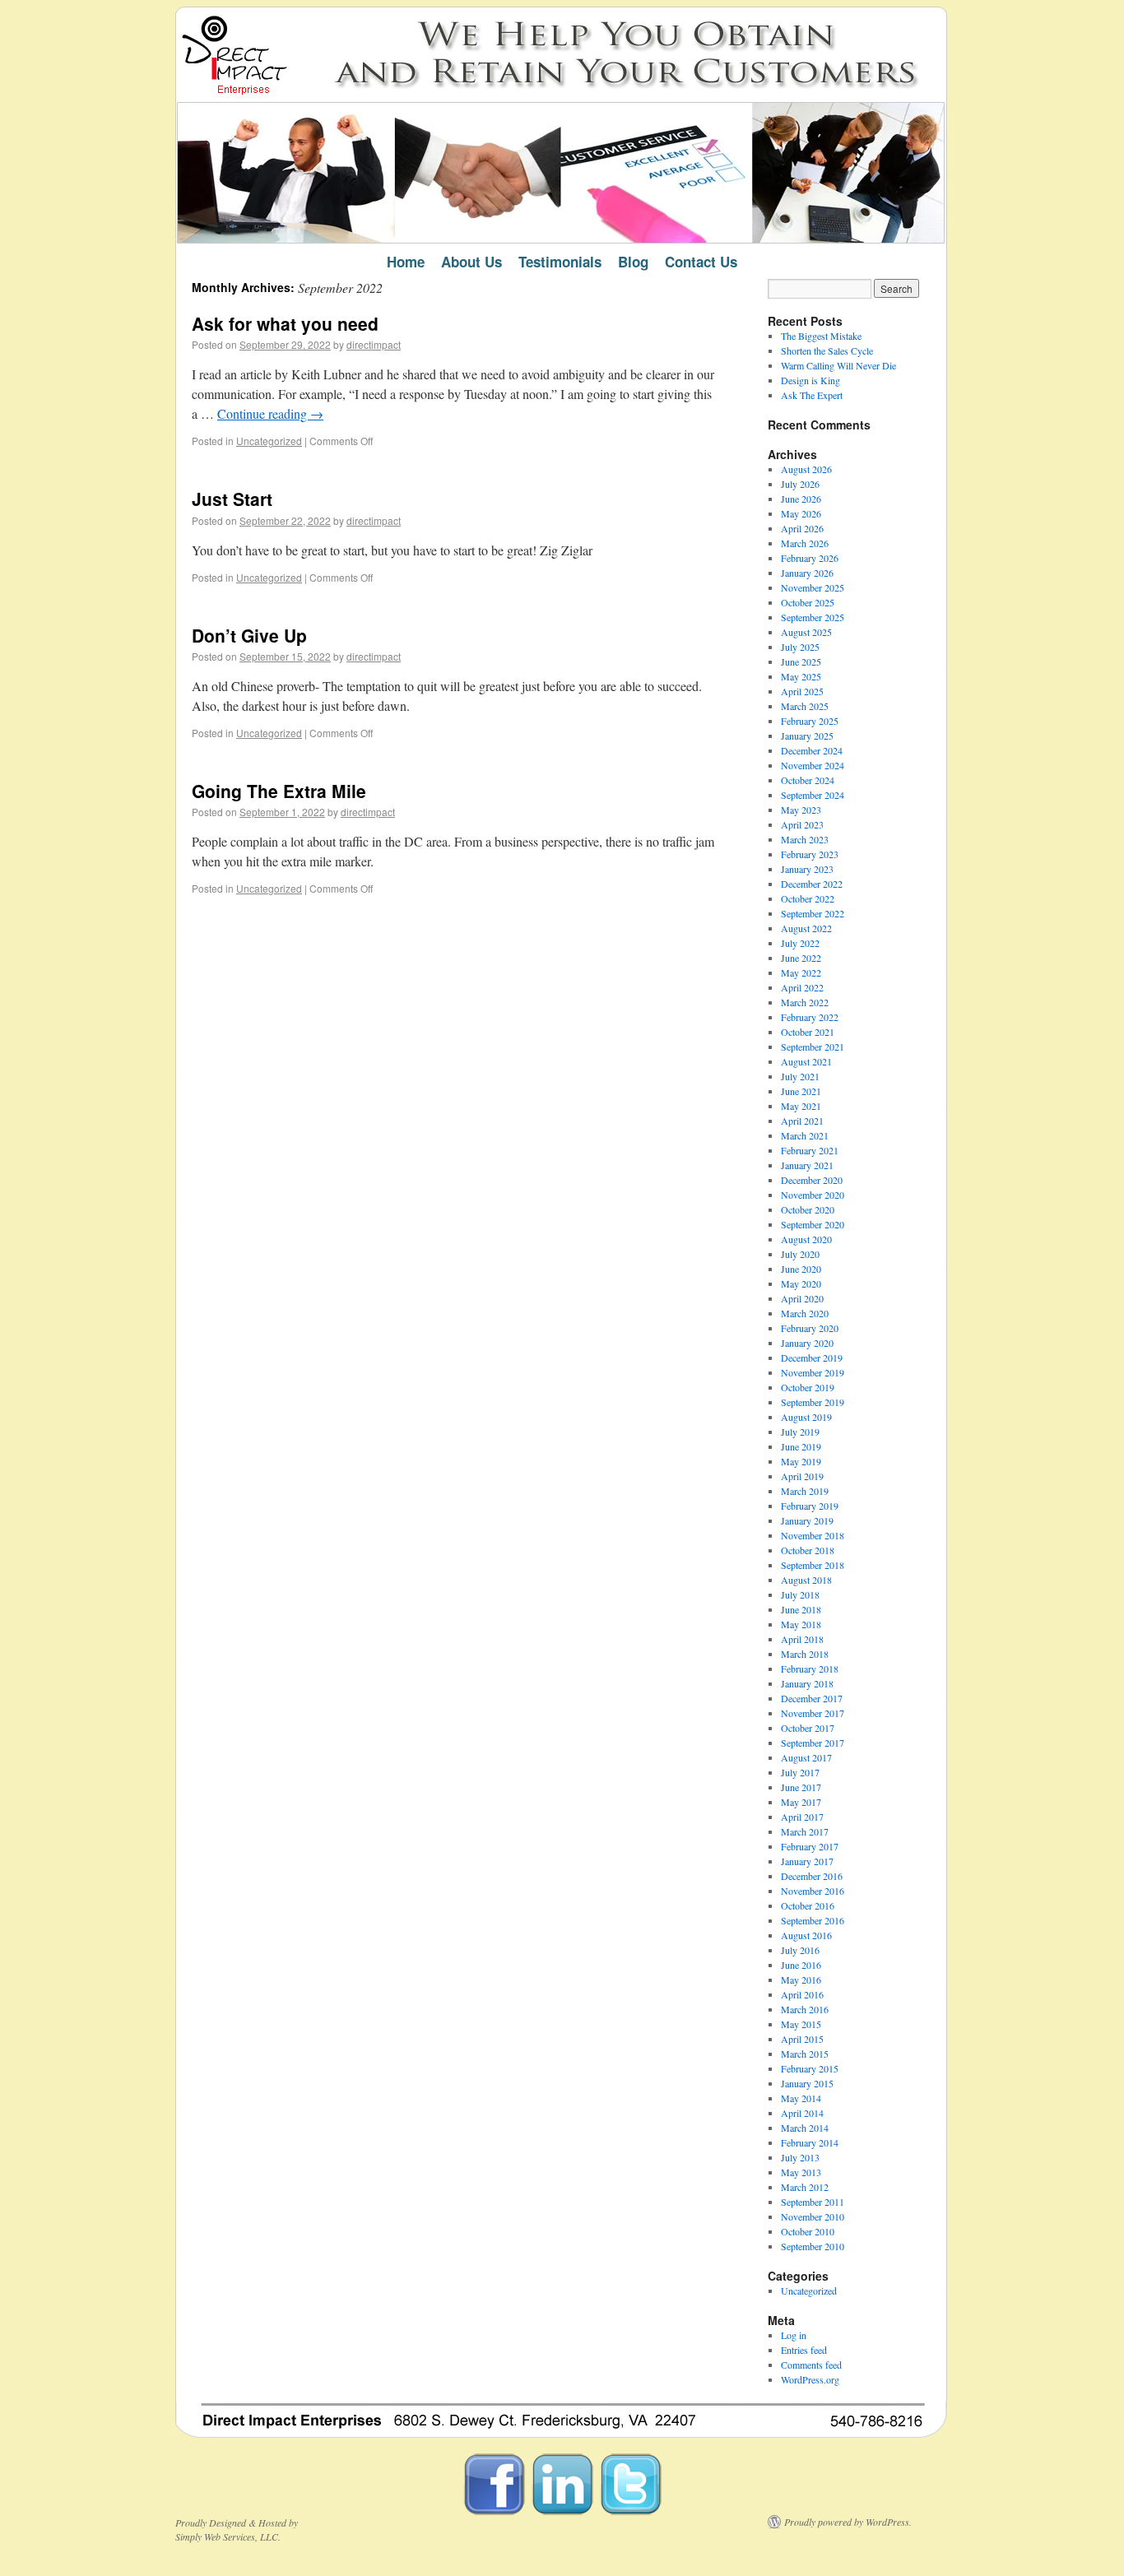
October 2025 (808, 602)
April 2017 (802, 1817)
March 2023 (805, 839)
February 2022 (810, 1017)
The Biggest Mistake (821, 336)
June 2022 (801, 958)
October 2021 (808, 1032)
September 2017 (813, 1743)
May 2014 (801, 2098)
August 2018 (806, 1580)
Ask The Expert (812, 395)
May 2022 (801, 972)
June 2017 (801, 1787)
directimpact (374, 344)
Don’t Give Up (249, 635)
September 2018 (813, 1565)
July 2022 (800, 943)
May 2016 (801, 1980)
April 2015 (802, 2039)
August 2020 (806, 1239)
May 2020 (801, 1283)
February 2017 (810, 1846)
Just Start (232, 499)
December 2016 (812, 1876)
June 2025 (801, 661)
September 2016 (813, 1920)
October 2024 (808, 780)
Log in (794, 2335)
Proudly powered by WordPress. (848, 2522)
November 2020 (813, 1195)
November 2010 (813, 2216)
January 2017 (807, 1861)
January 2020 (807, 1343)
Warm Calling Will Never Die (838, 365)
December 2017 (812, 1698)
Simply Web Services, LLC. (228, 2537)
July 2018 (800, 1594)
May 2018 (801, 1624)
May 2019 (801, 1461)
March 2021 (805, 1135)
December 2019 (812, 1358)
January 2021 (807, 1165)
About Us (471, 262)
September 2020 (813, 1224)
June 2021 (801, 1091)
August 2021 (806, 1061)
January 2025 (807, 736)
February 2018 (810, 1669)
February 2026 (810, 558)
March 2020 (805, 1313)
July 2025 (800, 647)
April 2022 (802, 987)
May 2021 (801, 1106)
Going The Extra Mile (279, 791)
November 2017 (813, 1713)
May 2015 (801, 2024)
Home (406, 262)
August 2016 (806, 1935)
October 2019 (808, 1387)
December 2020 (812, 1180)
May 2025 (801, 676)
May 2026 (801, 513)
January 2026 (807, 573)
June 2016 (801, 1965)
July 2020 (800, 1254)
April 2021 (802, 1121)
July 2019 (800, 1432)
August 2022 (806, 928)
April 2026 (802, 528)
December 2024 (812, 750)
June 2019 (801, 1446)
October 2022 (808, 898)
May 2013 (801, 2172)
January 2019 (807, 1520)
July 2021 (800, 1076)
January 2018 (807, 1683)
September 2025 (813, 617)
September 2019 (813, 1402)
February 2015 (810, 2068)
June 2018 (801, 1609)
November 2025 (813, 587)
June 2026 (801, 499)
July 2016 (800, 1950)
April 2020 (802, 1298)
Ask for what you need (285, 323)
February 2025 (810, 721)
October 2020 (808, 1209)
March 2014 (805, 2128)
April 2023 (802, 824)
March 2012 (805, 2187)
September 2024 (813, 795)
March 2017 (805, 1831)
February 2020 (810, 1328)
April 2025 (802, 691)
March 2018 (805, 1654)
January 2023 (807, 869)
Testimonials (560, 262)
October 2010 (808, 2231)
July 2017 (800, 1772)
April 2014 (802, 2113)
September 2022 (813, 913)
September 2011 (813, 2202)
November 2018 (813, 1535)
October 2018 (808, 1550)
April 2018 (802, 1639)
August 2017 (806, 1757)
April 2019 (802, 1476)
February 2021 (810, 1150)
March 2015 (805, 2054)
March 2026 (805, 543)
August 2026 (806, 469)
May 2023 (801, 810)
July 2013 (800, 2157)
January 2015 (807, 2083)
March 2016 (805, 2009)
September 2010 (813, 2246)
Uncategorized (269, 441)
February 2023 (810, 854)
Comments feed (811, 2365)
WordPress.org (810, 2379)
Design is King (810, 380)
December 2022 (812, 884)
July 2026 (800, 484)
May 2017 (801, 1802)
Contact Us (701, 262)
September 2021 (813, 1047)
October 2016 (808, 1905)
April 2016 (802, 1994)
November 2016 (813, 1891)
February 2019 (810, 1506)
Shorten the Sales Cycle (827, 350)
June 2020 (801, 1269)
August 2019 (806, 1417)
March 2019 (805, 1491)
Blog (633, 262)
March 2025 (805, 706)
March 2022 (805, 1002)
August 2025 (806, 632)
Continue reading (270, 413)
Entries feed (804, 2350)
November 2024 (813, 765)
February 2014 (810, 2142)
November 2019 (813, 1372)
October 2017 (808, 1728)
